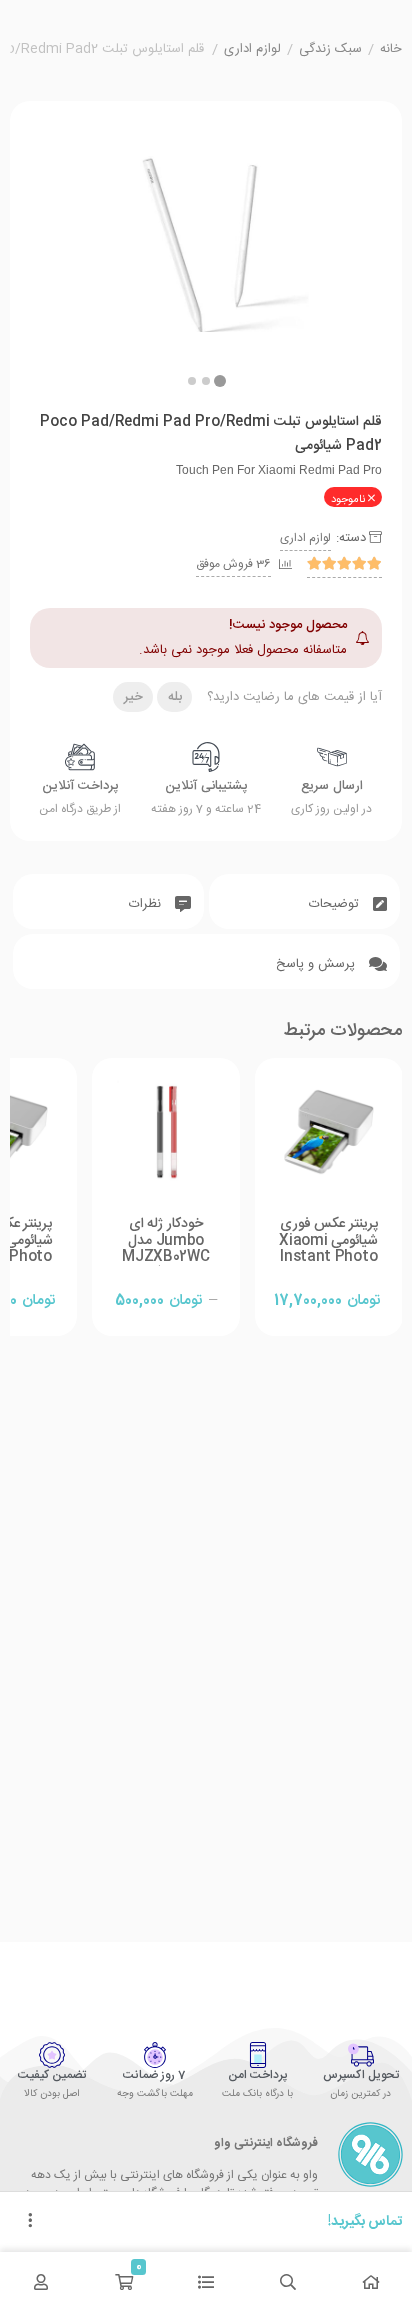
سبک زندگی (330, 50)
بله (175, 697)
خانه (391, 50)
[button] (192, 381)
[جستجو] (288, 2282)
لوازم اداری (252, 50)
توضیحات (336, 904)
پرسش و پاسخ (317, 964)
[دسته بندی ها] (206, 2282)
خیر (133, 697)
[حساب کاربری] (41, 2282)
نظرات (147, 904)
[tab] (304, 901)
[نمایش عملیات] (30, 2222)
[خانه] (371, 2282)
